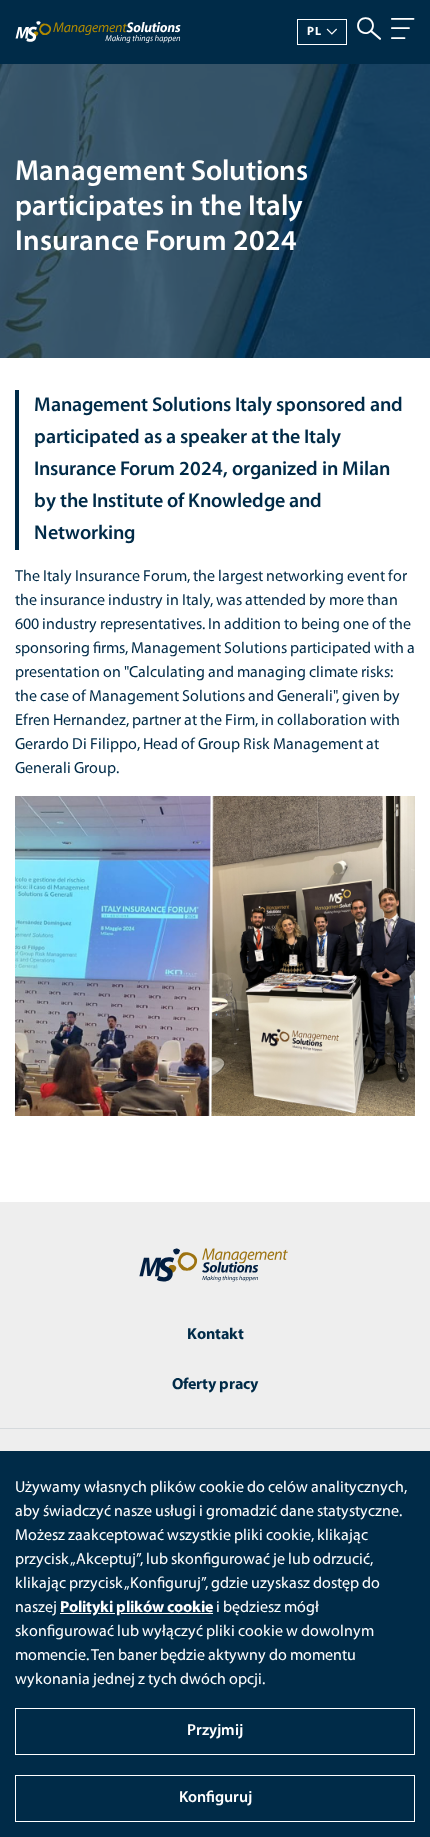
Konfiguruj (215, 1798)
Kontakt (215, 1335)
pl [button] (314, 32)
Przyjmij (215, 1731)
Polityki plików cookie (136, 1608)
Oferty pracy (215, 1385)
